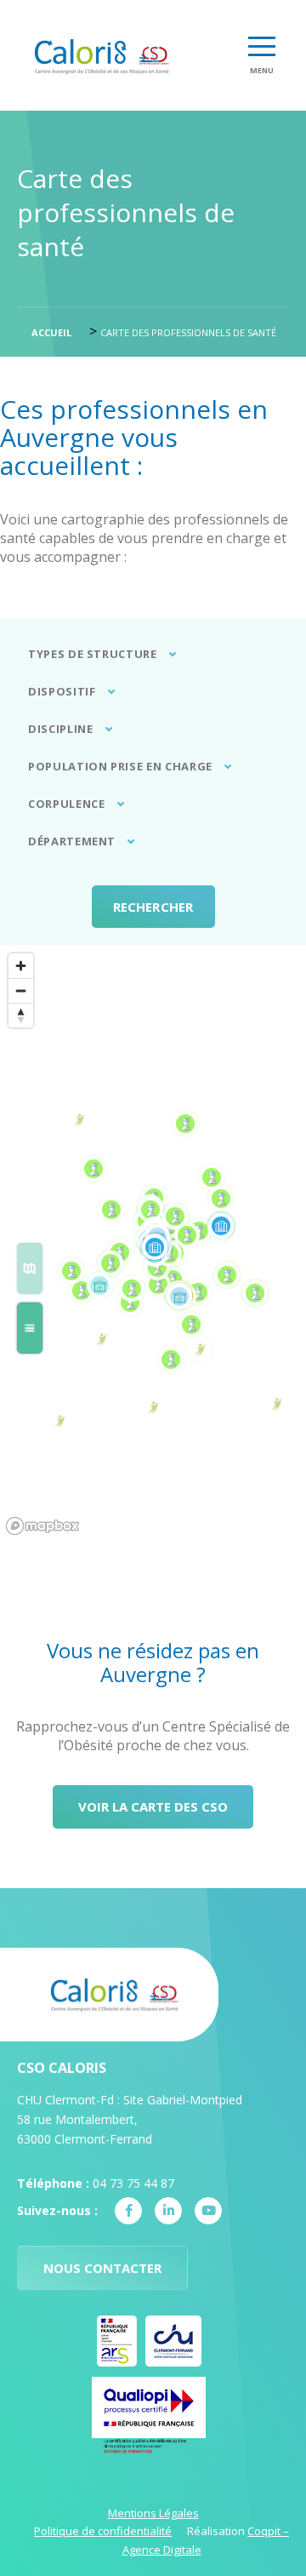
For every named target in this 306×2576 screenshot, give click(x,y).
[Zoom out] (21, 990)
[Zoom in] (21, 966)
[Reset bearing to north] (21, 1015)
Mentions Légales (153, 2513)
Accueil (51, 332)
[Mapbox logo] (42, 1526)
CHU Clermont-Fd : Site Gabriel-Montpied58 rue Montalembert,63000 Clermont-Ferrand (130, 2119)
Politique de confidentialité (103, 2531)
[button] (30, 1268)
